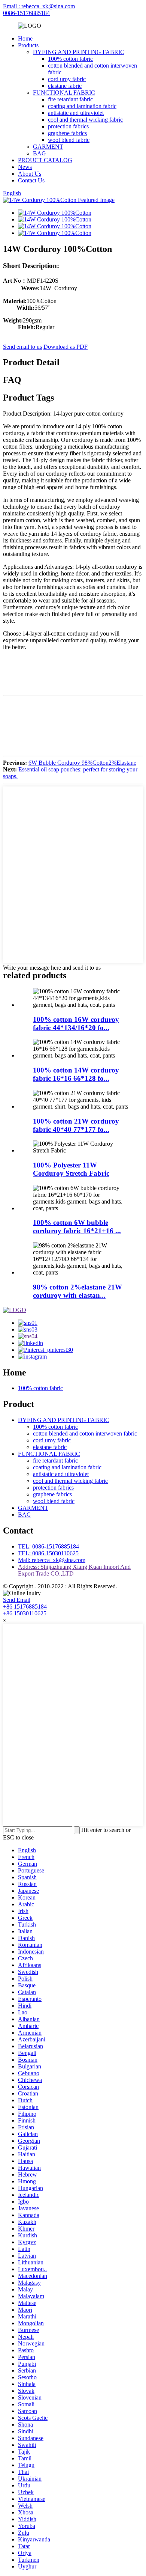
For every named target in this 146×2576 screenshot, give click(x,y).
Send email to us (22, 347)
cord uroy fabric (67, 79)
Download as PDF (66, 347)
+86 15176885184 (25, 1607)
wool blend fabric (69, 140)
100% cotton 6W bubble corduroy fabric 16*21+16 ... (77, 1227)
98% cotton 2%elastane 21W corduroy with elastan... (77, 1291)
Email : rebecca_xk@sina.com (39, 6)
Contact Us (31, 180)
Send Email (17, 1600)
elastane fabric (65, 86)
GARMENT (48, 147)
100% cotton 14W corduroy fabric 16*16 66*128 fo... (76, 1074)
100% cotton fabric (70, 59)
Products (28, 45)
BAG (39, 153)
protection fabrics (68, 126)
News (25, 167)
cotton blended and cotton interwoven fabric (85, 1433)
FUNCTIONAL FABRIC (64, 93)
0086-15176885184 (26, 13)
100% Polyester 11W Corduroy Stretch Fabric (71, 1169)
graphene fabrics (67, 133)
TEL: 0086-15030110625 (48, 1553)
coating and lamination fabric (82, 106)
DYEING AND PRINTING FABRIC (79, 52)
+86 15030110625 (25, 1613)
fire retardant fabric (70, 99)
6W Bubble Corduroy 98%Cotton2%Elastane (82, 763)
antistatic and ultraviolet (76, 113)
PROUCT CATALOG (45, 160)
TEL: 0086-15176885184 (48, 1546)
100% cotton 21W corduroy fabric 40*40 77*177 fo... (76, 1125)
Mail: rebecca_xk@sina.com (52, 1560)
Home (25, 38)
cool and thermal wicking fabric (85, 120)
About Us (30, 174)
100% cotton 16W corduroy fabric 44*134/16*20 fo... (76, 1024)
